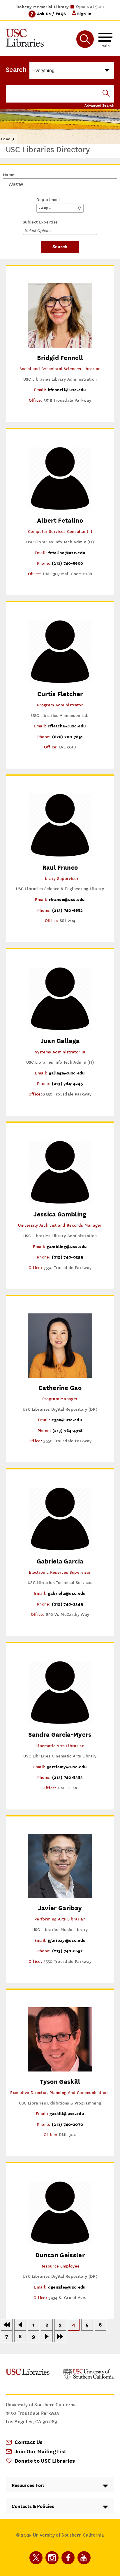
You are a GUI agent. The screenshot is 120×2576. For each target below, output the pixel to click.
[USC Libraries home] (25, 39)
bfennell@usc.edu (67, 390)
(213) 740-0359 (67, 1257)
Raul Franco (60, 867)
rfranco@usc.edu (67, 899)
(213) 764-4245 (67, 1083)
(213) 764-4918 (67, 1430)
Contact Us (29, 2442)
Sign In (84, 14)
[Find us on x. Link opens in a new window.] (36, 2558)
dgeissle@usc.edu (67, 2287)
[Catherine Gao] (60, 1376)
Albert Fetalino (60, 520)
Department (48, 200)
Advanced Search (99, 105)
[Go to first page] (7, 2325)
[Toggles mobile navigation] (105, 39)
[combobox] (42, 230)
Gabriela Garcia (60, 1561)
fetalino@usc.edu (67, 553)
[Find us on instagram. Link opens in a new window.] (52, 2558)
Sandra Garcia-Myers (60, 1735)
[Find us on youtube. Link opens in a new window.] (84, 2558)
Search (16, 70)
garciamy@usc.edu (67, 1767)
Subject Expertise (40, 222)
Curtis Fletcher (60, 694)
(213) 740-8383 (67, 1777)
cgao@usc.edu (67, 1420)
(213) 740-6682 (67, 910)
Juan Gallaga (60, 1041)
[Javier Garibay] (60, 1897)
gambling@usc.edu (67, 1246)
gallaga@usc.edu (67, 1073)
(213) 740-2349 (67, 1604)
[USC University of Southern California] (89, 2378)
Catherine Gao (60, 1388)
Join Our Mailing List (41, 2451)
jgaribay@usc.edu (67, 1940)
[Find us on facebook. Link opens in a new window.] (68, 2558)
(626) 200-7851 (67, 737)
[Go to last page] (60, 2336)
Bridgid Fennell (60, 358)
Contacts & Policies (33, 2506)
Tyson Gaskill (60, 2082)
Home (6, 139)
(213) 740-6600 (67, 563)
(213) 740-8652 (67, 1951)
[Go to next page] (47, 2336)
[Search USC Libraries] (106, 94)
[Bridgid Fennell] (60, 346)
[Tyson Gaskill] (60, 2070)
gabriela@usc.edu (67, 1593)
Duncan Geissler (60, 2255)
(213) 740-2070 (67, 2124)
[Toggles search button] (85, 39)
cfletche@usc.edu (67, 726)
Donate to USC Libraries (45, 2461)
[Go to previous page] (20, 2325)
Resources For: (28, 2485)
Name (9, 175)
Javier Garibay (60, 1908)
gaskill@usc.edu (67, 2113)
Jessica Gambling (60, 1214)
